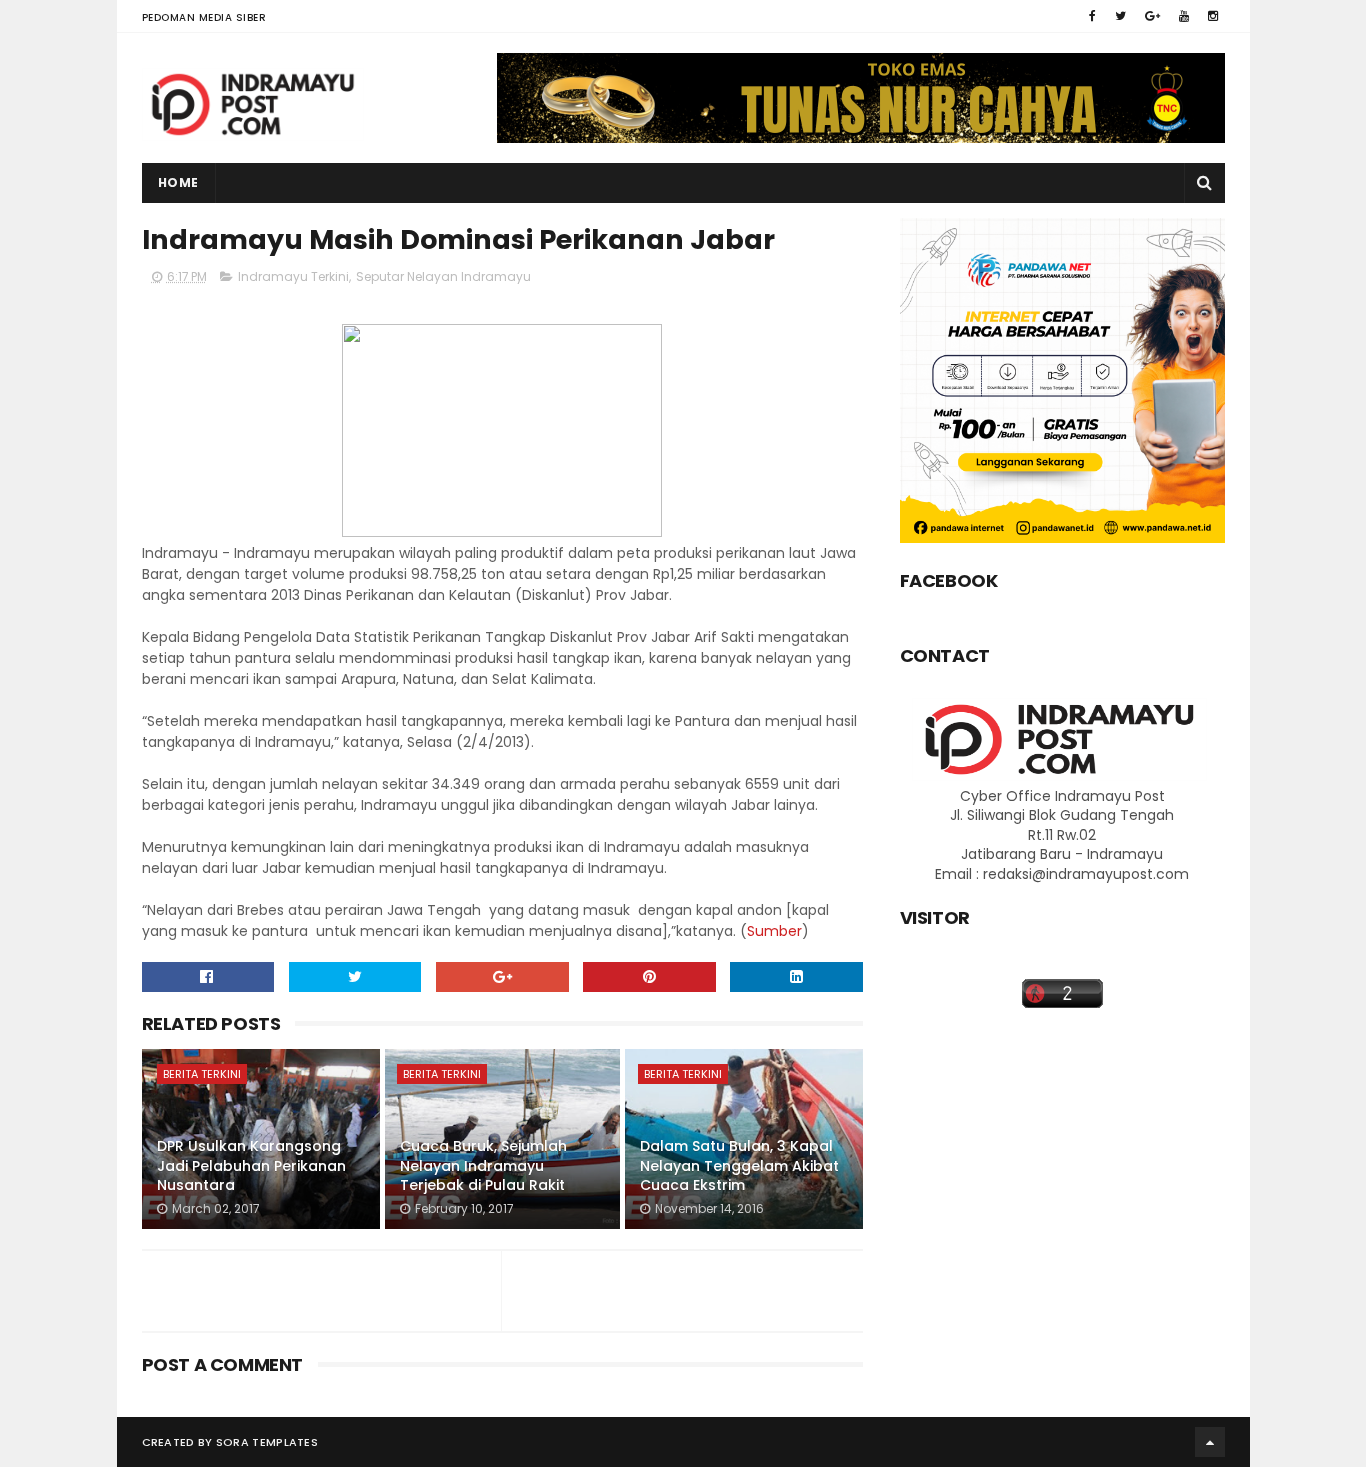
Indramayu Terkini (293, 276)
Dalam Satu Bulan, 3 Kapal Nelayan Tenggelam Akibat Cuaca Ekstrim (739, 1165)
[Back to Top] (1210, 1442)
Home (178, 182)
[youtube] (1184, 16)
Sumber (774, 931)
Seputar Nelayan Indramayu (443, 276)
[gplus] (1152, 16)
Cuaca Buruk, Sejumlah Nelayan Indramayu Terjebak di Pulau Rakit (483, 1165)
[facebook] (1092, 16)
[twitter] (1120, 16)
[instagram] (1213, 16)
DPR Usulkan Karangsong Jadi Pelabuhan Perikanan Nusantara (251, 1165)
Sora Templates (267, 1442)
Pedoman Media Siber (204, 17)
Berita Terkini (202, 1074)
